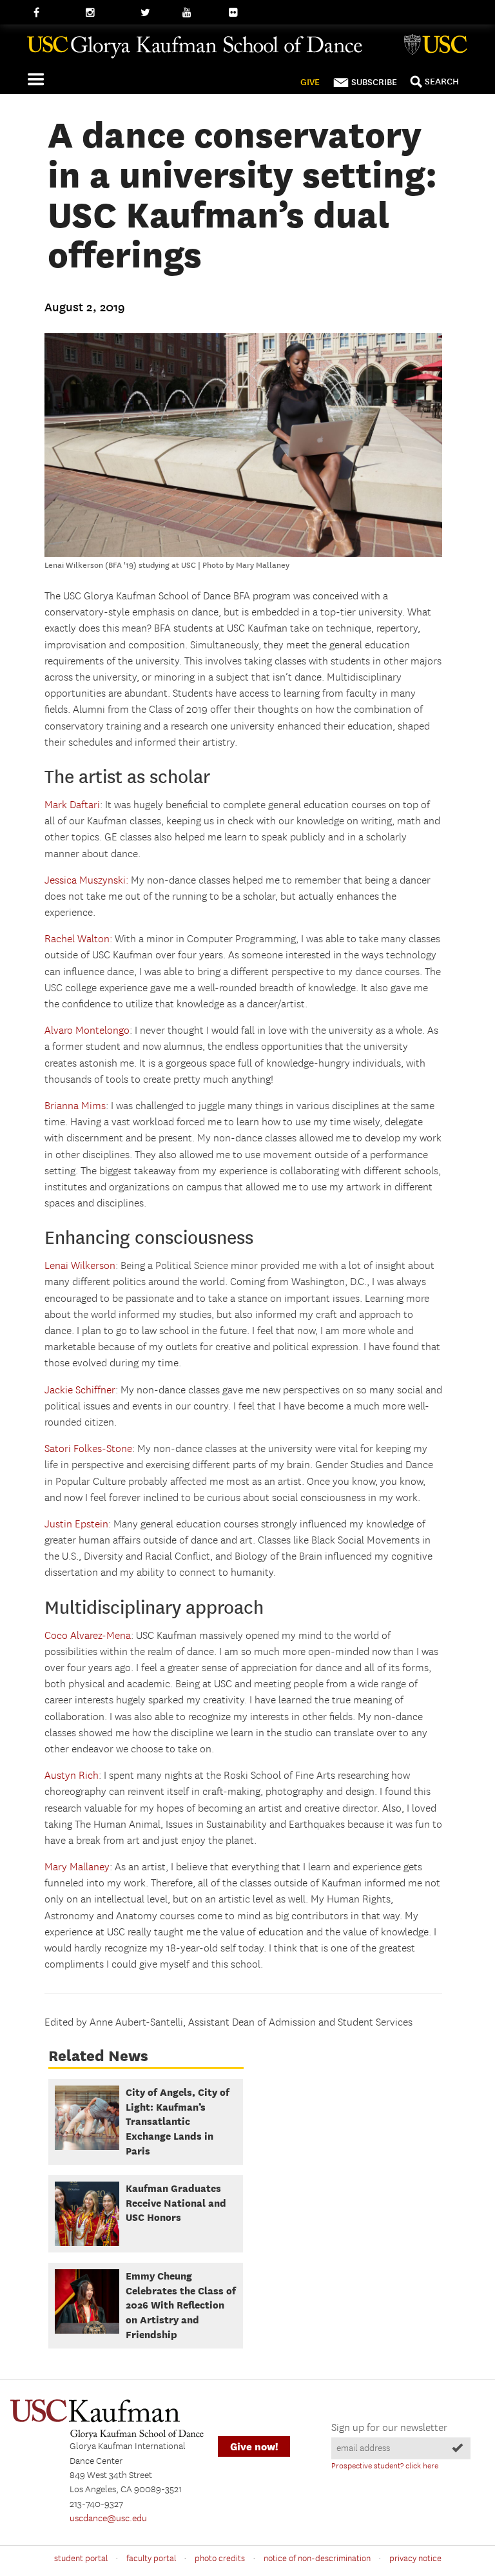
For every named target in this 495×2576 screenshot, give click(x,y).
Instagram (107, 13)
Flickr (240, 13)
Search (442, 82)
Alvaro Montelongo (87, 1031)
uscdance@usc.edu (108, 2519)
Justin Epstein (76, 1525)
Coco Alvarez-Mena (88, 1636)
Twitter (155, 13)
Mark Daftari (72, 805)
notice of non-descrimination (317, 2559)
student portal (81, 2559)
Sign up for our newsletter (389, 2428)
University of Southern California (438, 46)
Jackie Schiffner (80, 1390)
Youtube (200, 13)
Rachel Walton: (78, 939)
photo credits (220, 2559)
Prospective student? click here (385, 2466)
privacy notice (415, 2559)
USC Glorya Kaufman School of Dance (247, 52)
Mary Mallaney (77, 1867)
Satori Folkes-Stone (88, 1449)
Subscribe (374, 82)
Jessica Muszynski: (86, 881)
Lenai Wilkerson (80, 1266)
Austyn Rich (72, 1776)
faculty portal (151, 2559)
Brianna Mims (75, 1106)
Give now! (254, 2447)
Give (310, 82)
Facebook (53, 13)
